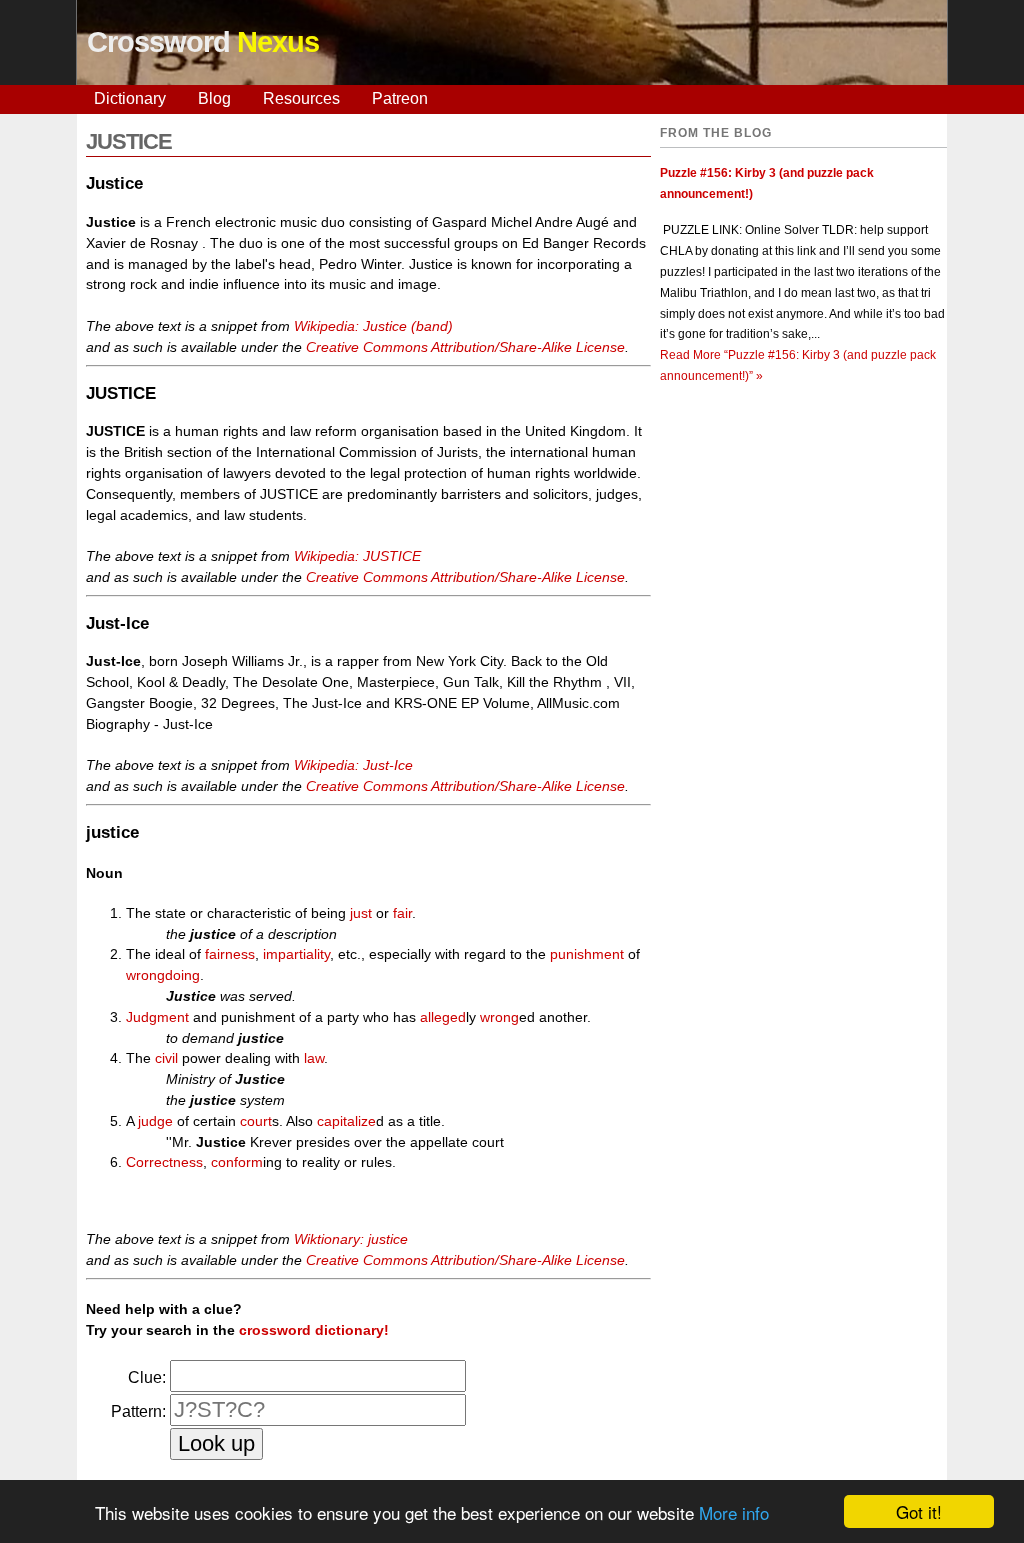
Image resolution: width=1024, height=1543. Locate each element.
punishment (587, 954)
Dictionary (130, 98)
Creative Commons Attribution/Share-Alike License (465, 347)
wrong (499, 1017)
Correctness (164, 1162)
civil (166, 1058)
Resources (301, 98)
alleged (443, 1017)
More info (734, 1512)
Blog (214, 98)
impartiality (296, 954)
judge (155, 1121)
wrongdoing (163, 975)
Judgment (157, 1017)
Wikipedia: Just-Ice (353, 765)
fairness (230, 954)
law (314, 1058)
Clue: (147, 1377)
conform (237, 1162)
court (256, 1121)
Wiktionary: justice (351, 1239)
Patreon (400, 98)
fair (402, 913)
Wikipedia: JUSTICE (357, 556)
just (361, 913)
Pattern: (138, 1411)
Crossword (203, 42)
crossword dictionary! (314, 1330)
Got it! (919, 1511)
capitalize (346, 1121)
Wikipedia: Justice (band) (373, 326)
